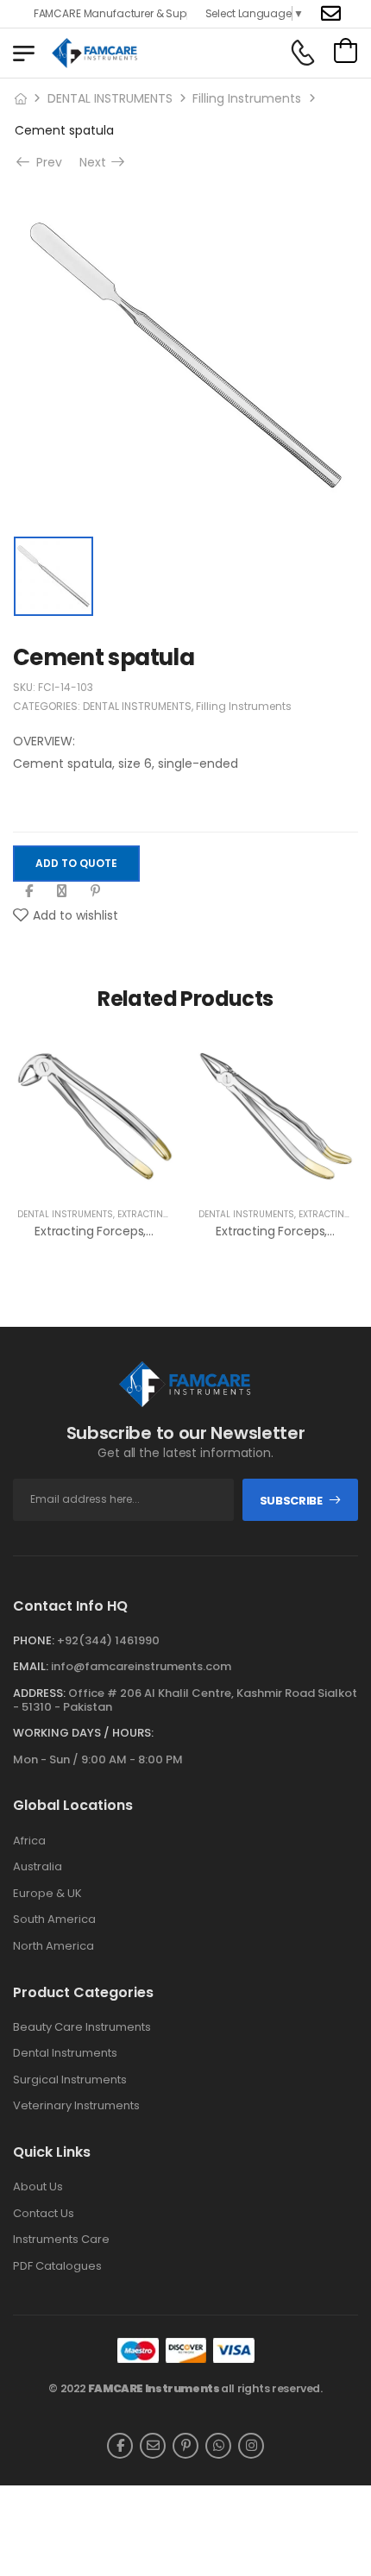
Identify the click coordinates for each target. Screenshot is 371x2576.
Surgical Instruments (70, 2080)
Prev (46, 162)
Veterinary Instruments (76, 2106)
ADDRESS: (39, 1693)
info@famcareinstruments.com (141, 1666)
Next (97, 162)
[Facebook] (29, 891)
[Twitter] (62, 891)
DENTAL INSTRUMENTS (110, 98)
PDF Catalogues (57, 2266)
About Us (38, 2187)
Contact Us (44, 2214)
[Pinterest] (95, 891)
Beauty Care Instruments (82, 2027)
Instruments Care (61, 2240)
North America (53, 1946)
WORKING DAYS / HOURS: (83, 1733)
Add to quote (76, 863)
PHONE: (34, 1640)
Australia (38, 1867)
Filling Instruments (247, 98)
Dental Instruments (65, 2053)
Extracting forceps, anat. (107, 1231)
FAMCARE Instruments (154, 2388)
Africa (29, 1841)
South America (54, 1919)
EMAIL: (31, 1666)
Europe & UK (47, 1894)
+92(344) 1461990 (108, 1640)
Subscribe (291, 1501)
